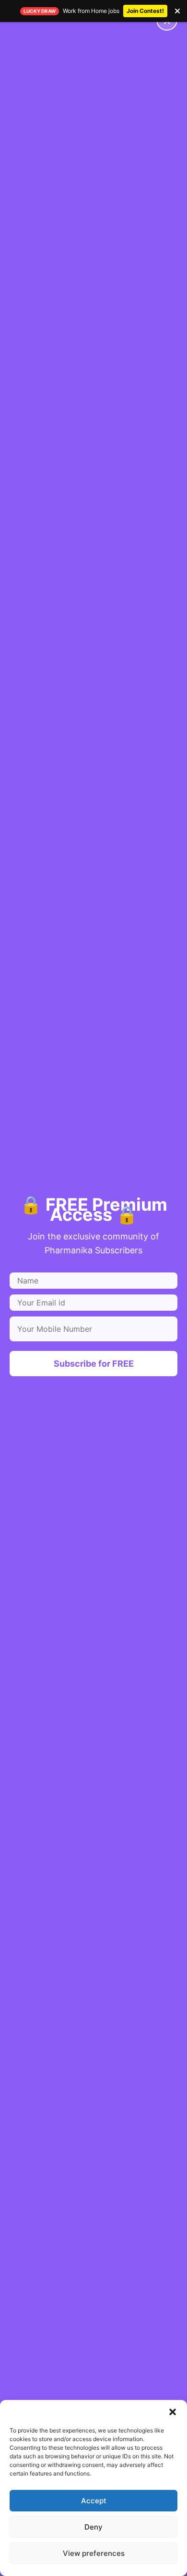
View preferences (94, 2553)
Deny (93, 2527)
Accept (94, 2501)
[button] (173, 2412)
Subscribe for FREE (94, 1364)
